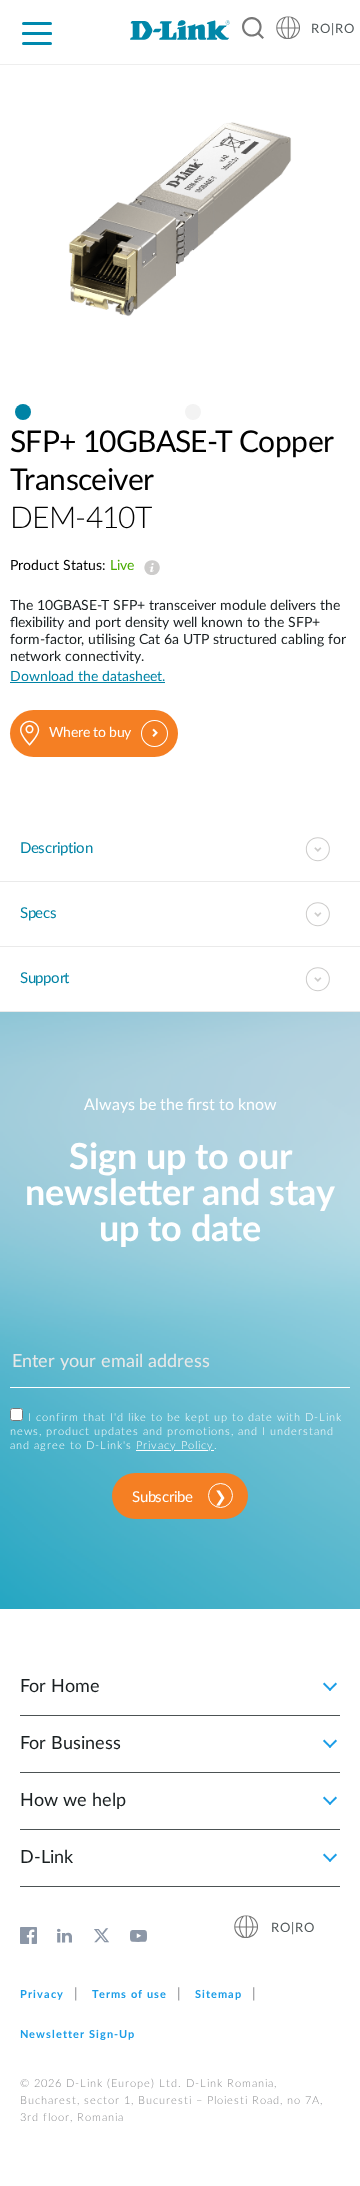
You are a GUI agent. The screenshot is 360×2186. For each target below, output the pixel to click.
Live (148, 568)
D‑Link (46, 1858)
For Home (60, 1687)
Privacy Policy (175, 1445)
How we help (73, 1801)
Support (44, 978)
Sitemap (218, 1994)
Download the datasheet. (87, 677)
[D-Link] (180, 30)
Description (56, 848)
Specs (38, 913)
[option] (180, 239)
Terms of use (129, 1994)
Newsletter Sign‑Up (77, 2034)
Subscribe (162, 1497)
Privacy (42, 1994)
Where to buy (90, 733)
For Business (70, 1744)
